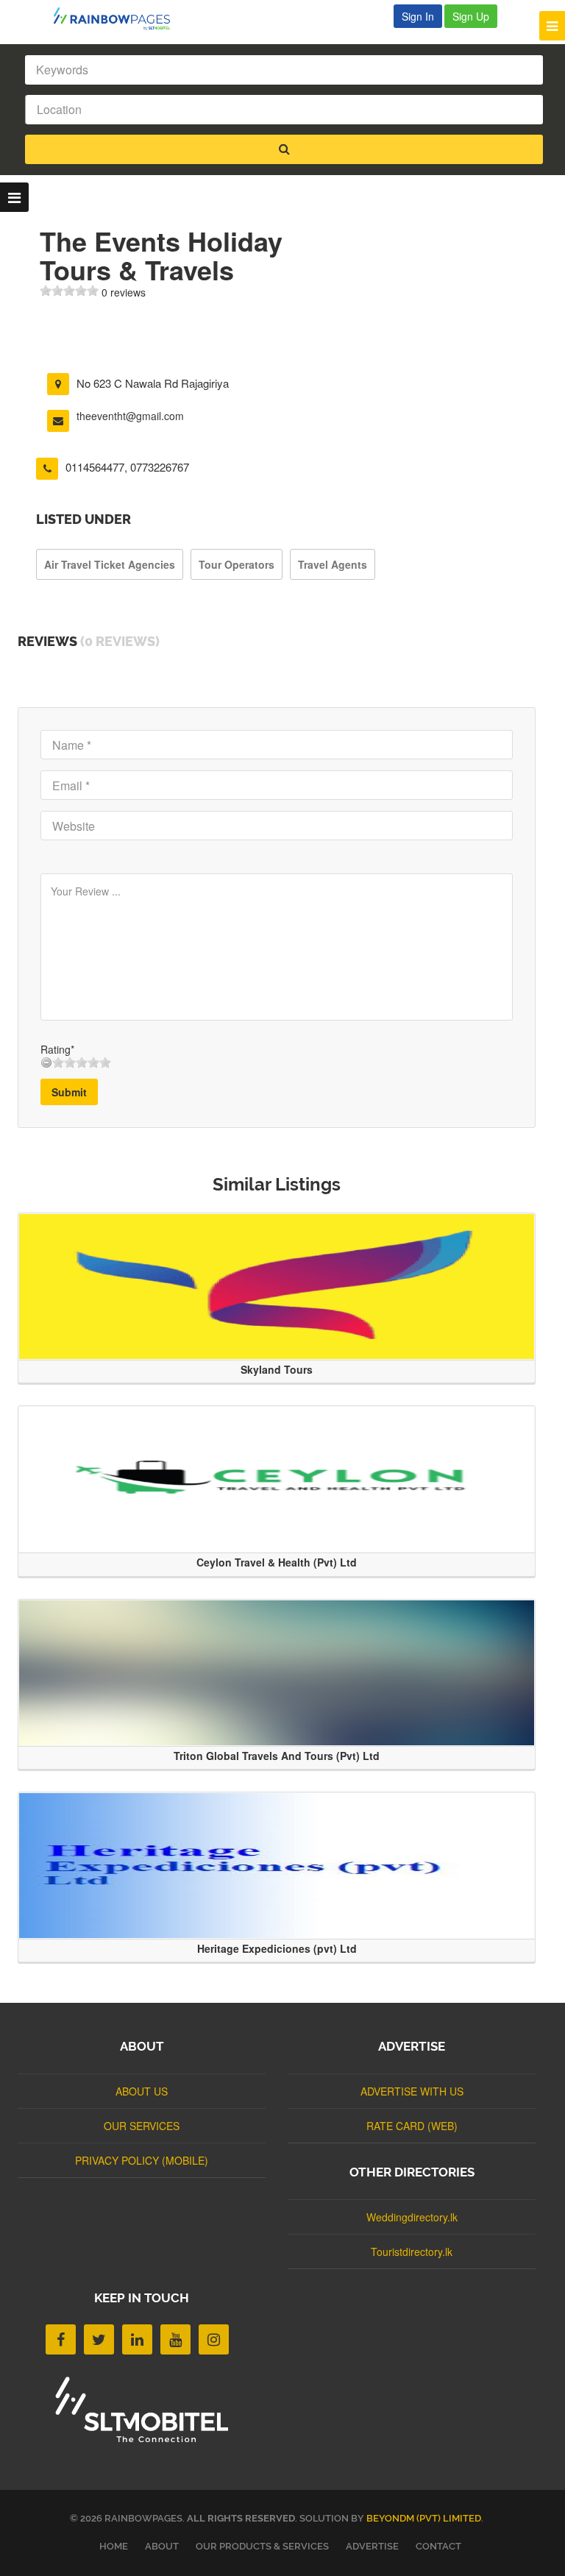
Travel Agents (333, 564)
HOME (114, 2546)
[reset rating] (46, 1062)
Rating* (57, 1049)
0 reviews (124, 292)
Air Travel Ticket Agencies (110, 564)
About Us (142, 2091)
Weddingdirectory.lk (412, 2217)
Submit (69, 1092)
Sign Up (471, 16)
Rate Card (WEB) (412, 2126)
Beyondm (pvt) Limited (424, 2518)
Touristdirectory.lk (412, 2252)
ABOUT (162, 2546)
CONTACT (438, 2546)
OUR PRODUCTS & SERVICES (262, 2546)
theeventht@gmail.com (130, 416)
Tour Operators (237, 564)
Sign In (418, 16)
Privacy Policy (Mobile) (142, 2160)
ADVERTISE (372, 2546)
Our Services (142, 2126)
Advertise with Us (412, 2091)
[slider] (69, 291)
